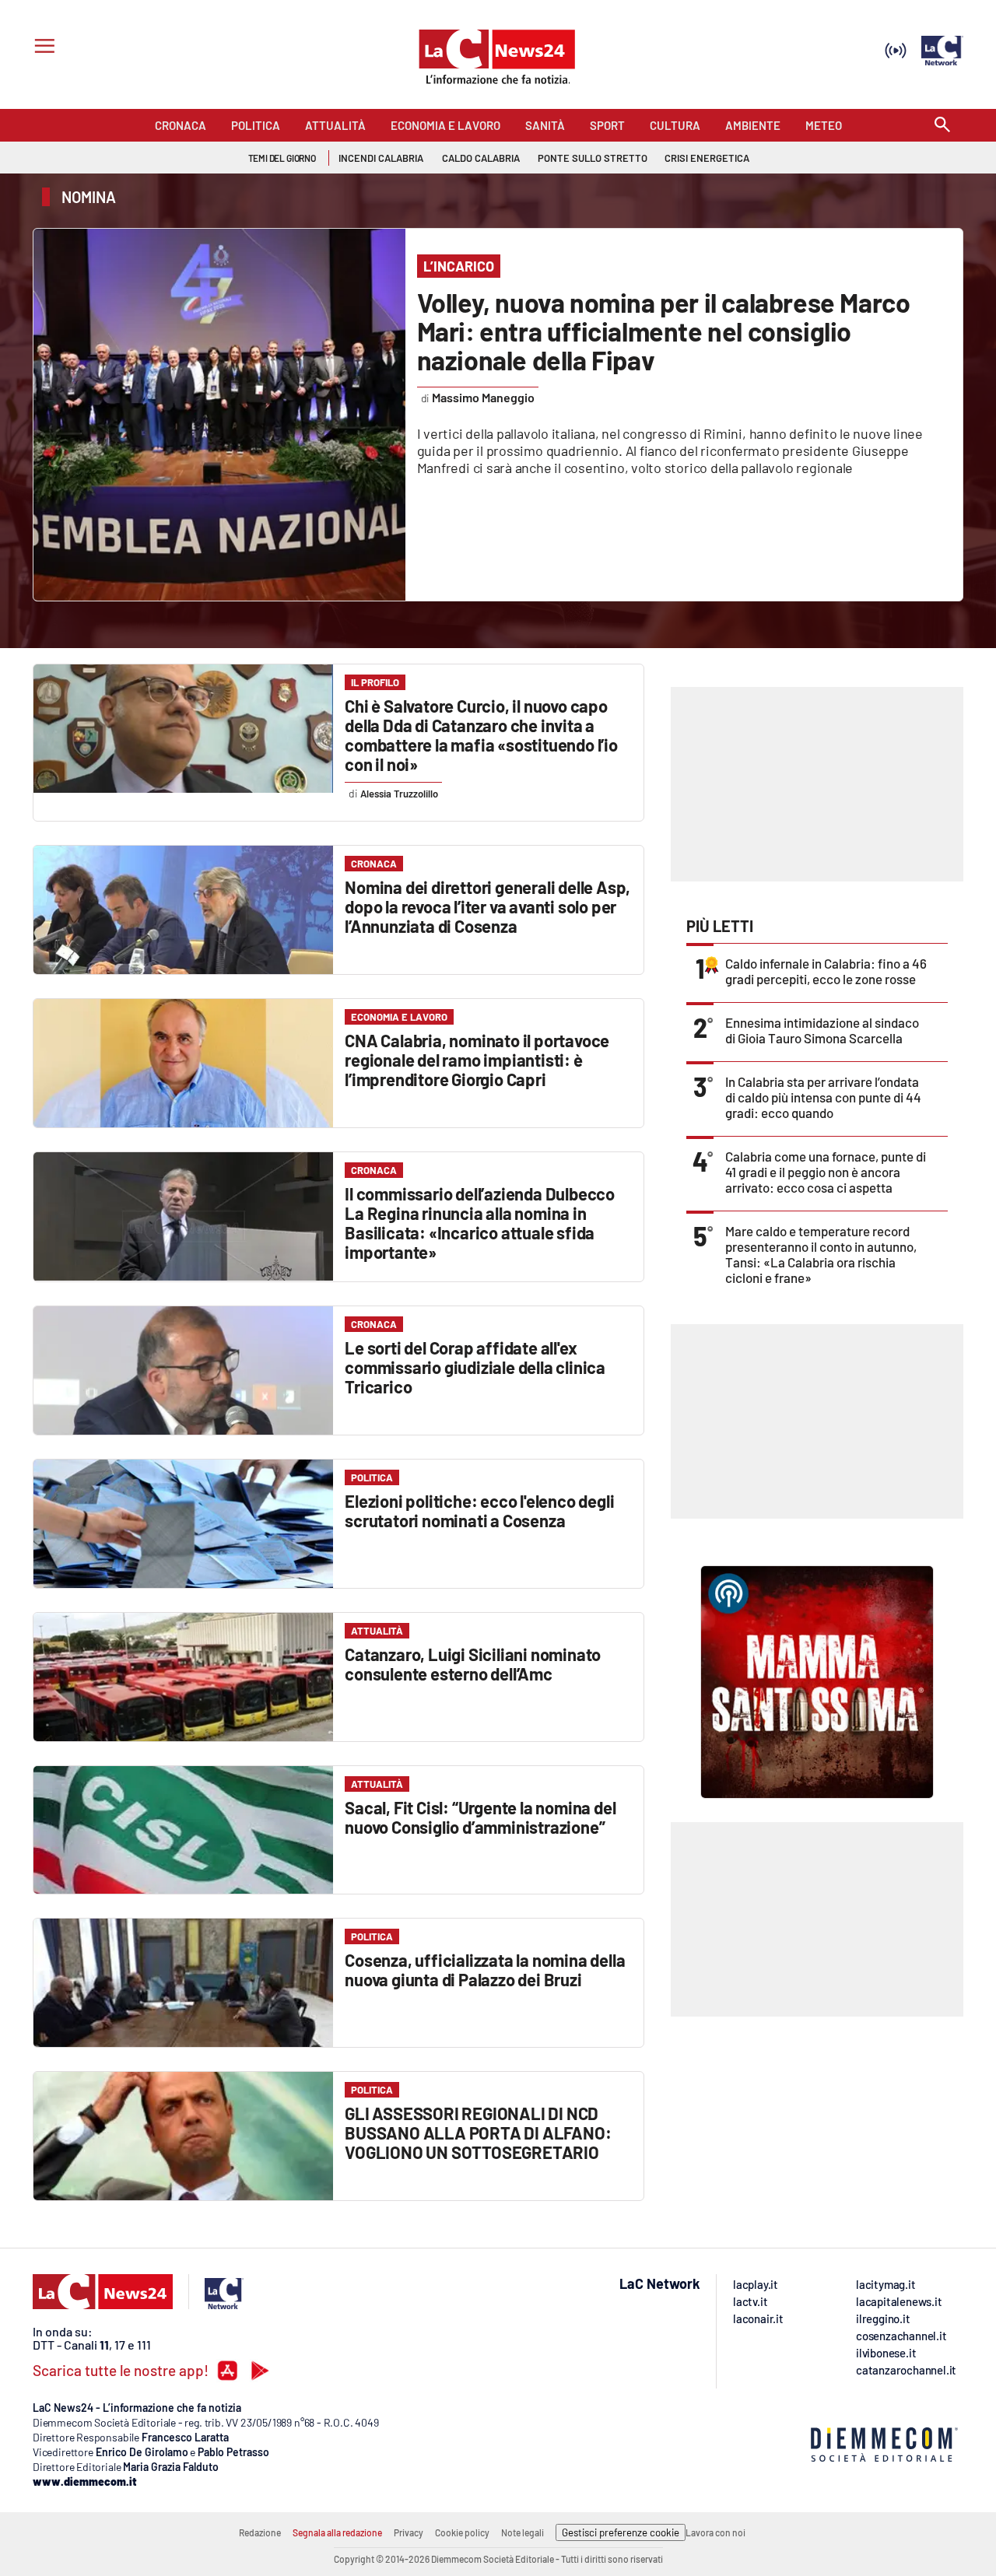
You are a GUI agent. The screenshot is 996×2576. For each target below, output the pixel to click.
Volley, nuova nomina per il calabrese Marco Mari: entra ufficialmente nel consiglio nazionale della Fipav (664, 331)
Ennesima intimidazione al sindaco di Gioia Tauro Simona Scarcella (822, 1030)
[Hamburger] (42, 48)
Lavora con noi (715, 2532)
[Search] (942, 126)
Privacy (409, 2532)
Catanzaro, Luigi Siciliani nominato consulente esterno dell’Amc (473, 1664)
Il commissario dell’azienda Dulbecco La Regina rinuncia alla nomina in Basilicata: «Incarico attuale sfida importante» (480, 1223)
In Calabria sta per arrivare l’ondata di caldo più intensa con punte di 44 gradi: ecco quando (823, 1097)
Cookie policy (462, 2532)
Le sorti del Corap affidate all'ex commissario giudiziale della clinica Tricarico (475, 1367)
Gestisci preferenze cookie (621, 2532)
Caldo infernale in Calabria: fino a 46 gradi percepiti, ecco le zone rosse (826, 971)
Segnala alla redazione (337, 2532)
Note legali (523, 2532)
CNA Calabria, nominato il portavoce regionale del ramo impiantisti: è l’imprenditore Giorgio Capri (477, 1060)
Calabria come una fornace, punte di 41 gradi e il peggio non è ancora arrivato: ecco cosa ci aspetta (826, 1172)
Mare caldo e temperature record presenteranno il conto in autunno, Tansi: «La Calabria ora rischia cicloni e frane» (821, 1254)
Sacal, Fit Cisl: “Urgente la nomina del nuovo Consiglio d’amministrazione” (480, 1817)
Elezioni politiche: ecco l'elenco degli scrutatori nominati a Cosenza (479, 1511)
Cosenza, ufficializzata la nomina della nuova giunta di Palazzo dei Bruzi (485, 1970)
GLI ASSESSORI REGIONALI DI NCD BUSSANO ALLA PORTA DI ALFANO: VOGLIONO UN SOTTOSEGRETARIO (478, 2133)
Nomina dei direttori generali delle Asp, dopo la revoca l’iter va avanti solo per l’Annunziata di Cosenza (487, 906)
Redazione (260, 2532)
